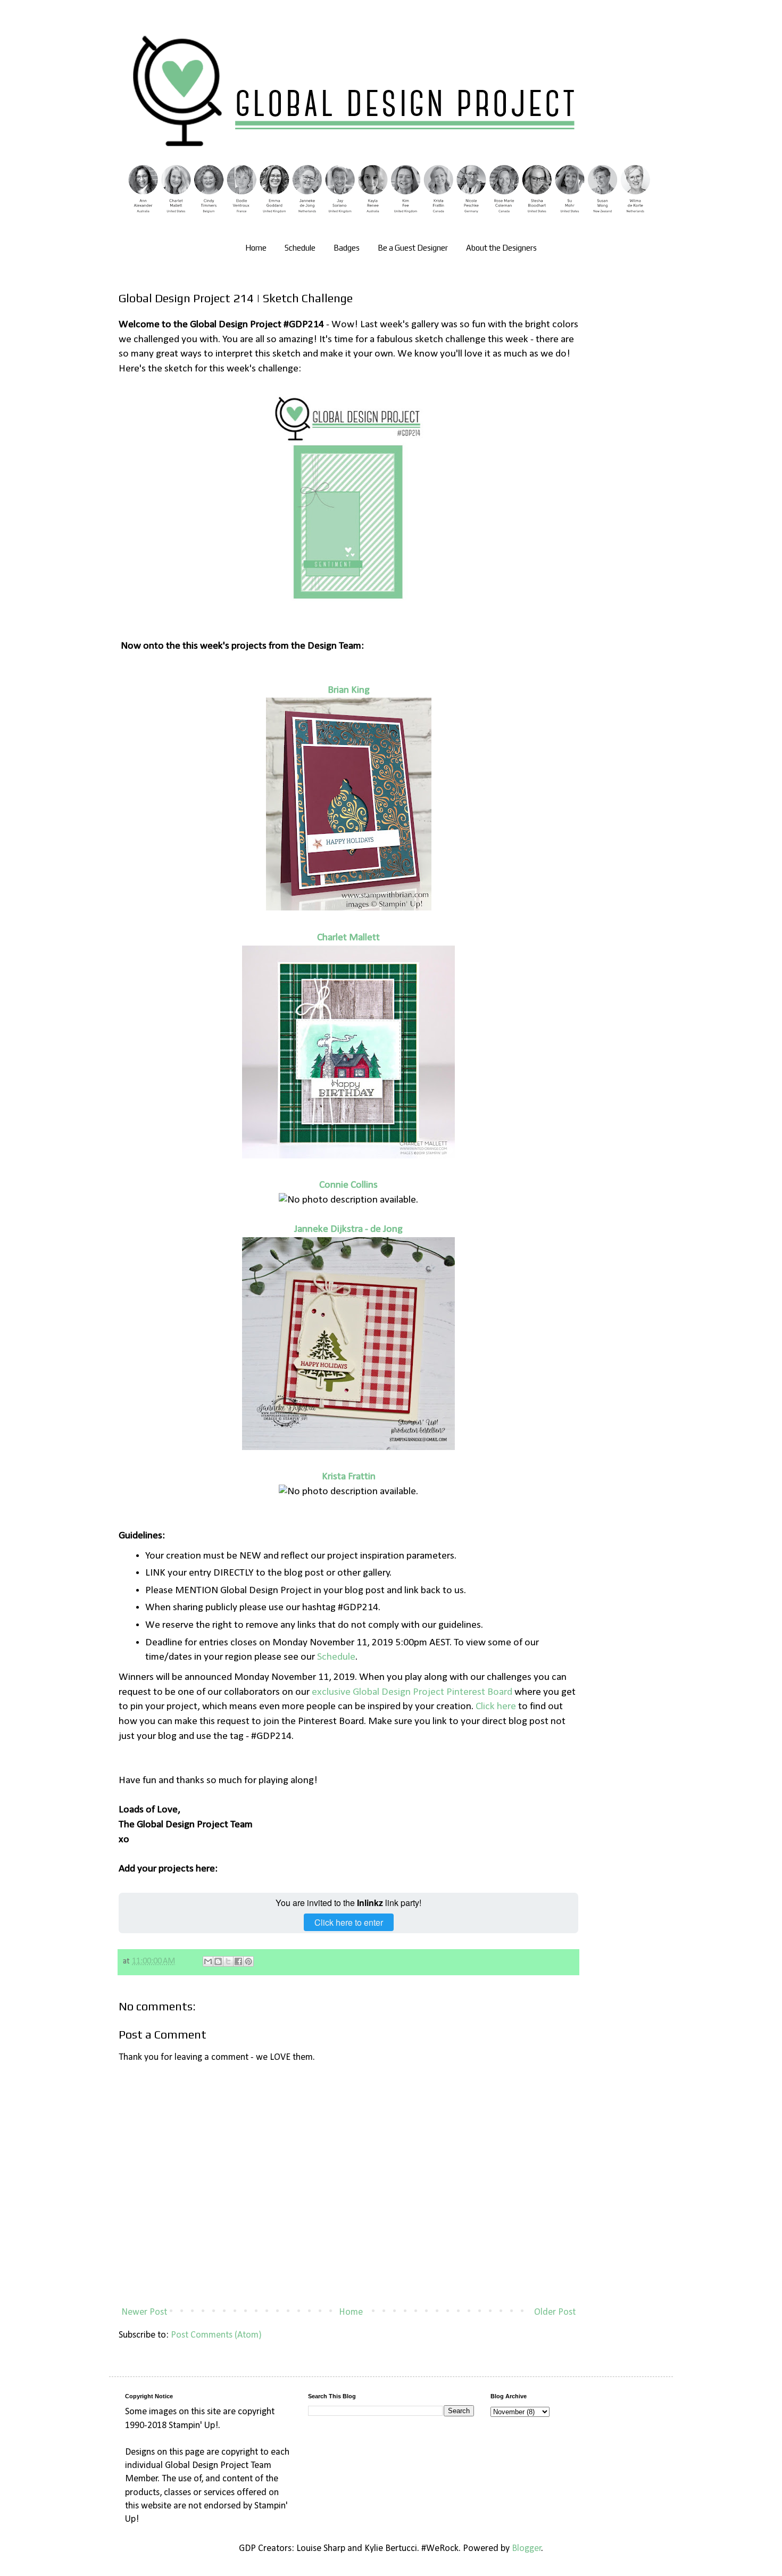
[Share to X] (228, 1961)
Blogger (527, 2549)
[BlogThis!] (218, 1961)
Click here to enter (349, 1922)
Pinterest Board (478, 1692)
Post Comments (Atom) (216, 2335)
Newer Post (144, 2312)
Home (256, 248)
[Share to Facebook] (238, 1961)
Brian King (349, 690)
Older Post (555, 2312)
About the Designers (501, 248)
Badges (347, 248)
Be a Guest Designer (413, 248)
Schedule (300, 248)
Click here (496, 1707)
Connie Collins (348, 1185)
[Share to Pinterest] (248, 1961)
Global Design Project (398, 1692)
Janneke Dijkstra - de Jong (348, 1229)
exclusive (332, 1692)
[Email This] (208, 1961)
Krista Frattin (349, 1477)
